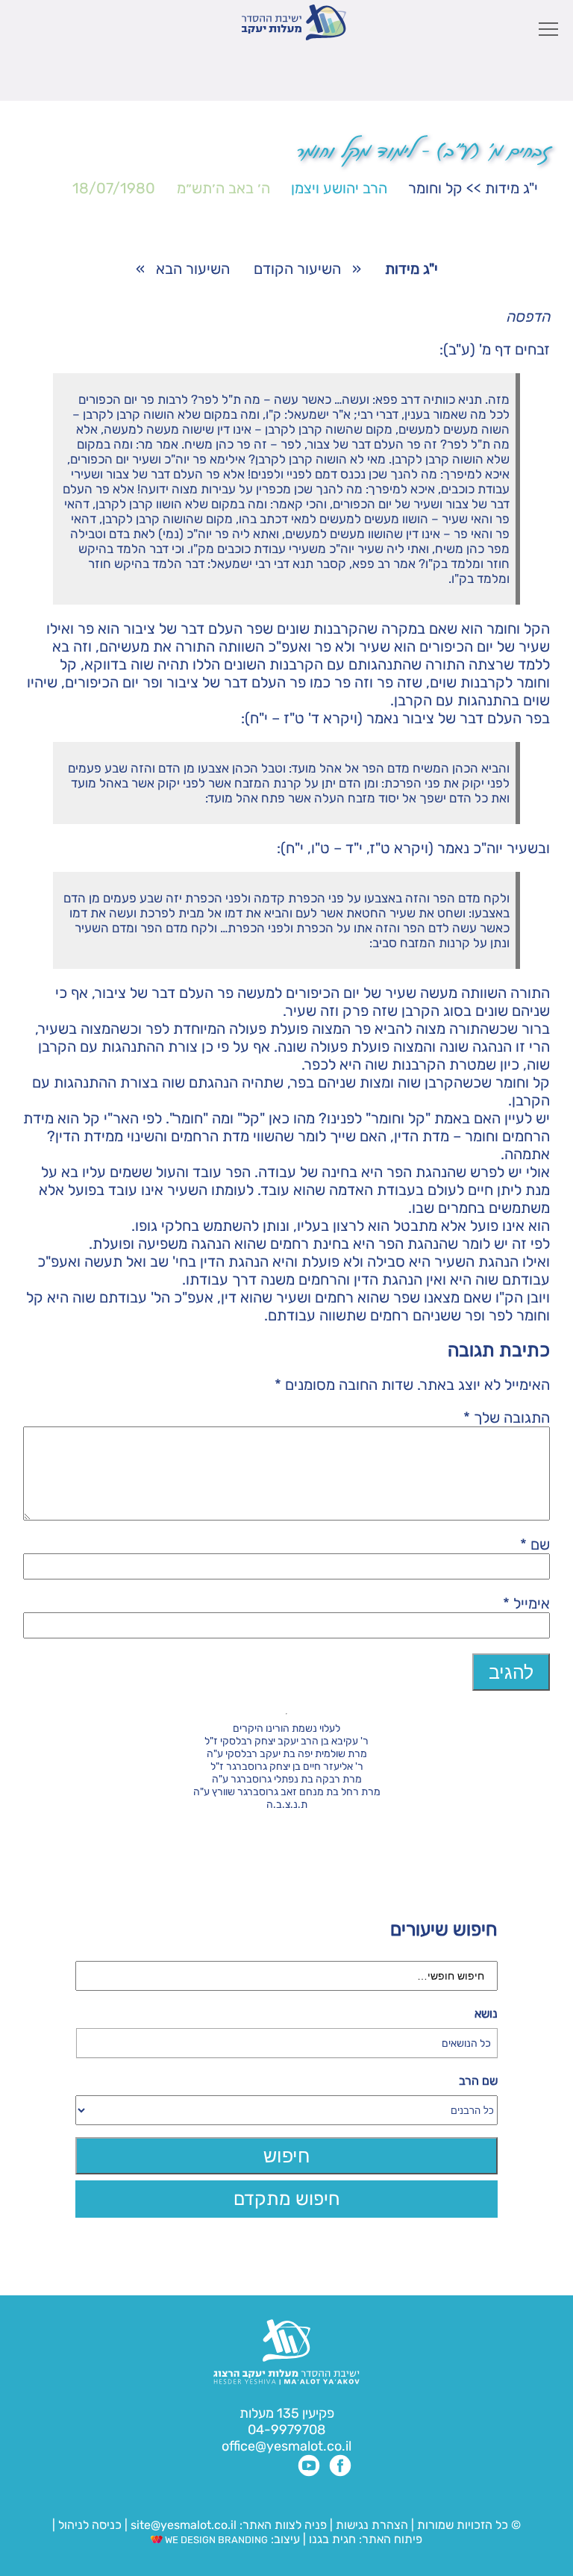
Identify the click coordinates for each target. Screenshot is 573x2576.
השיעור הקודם (297, 269)
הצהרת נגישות (372, 2525)
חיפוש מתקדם (287, 2199)
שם (535, 1544)
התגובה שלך (507, 1418)
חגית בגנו (331, 2539)
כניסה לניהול (90, 2525)
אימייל (526, 1603)
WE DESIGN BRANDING (215, 2540)
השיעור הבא (193, 269)
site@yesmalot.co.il (184, 2525)
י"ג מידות (511, 188)
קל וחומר (435, 188)
